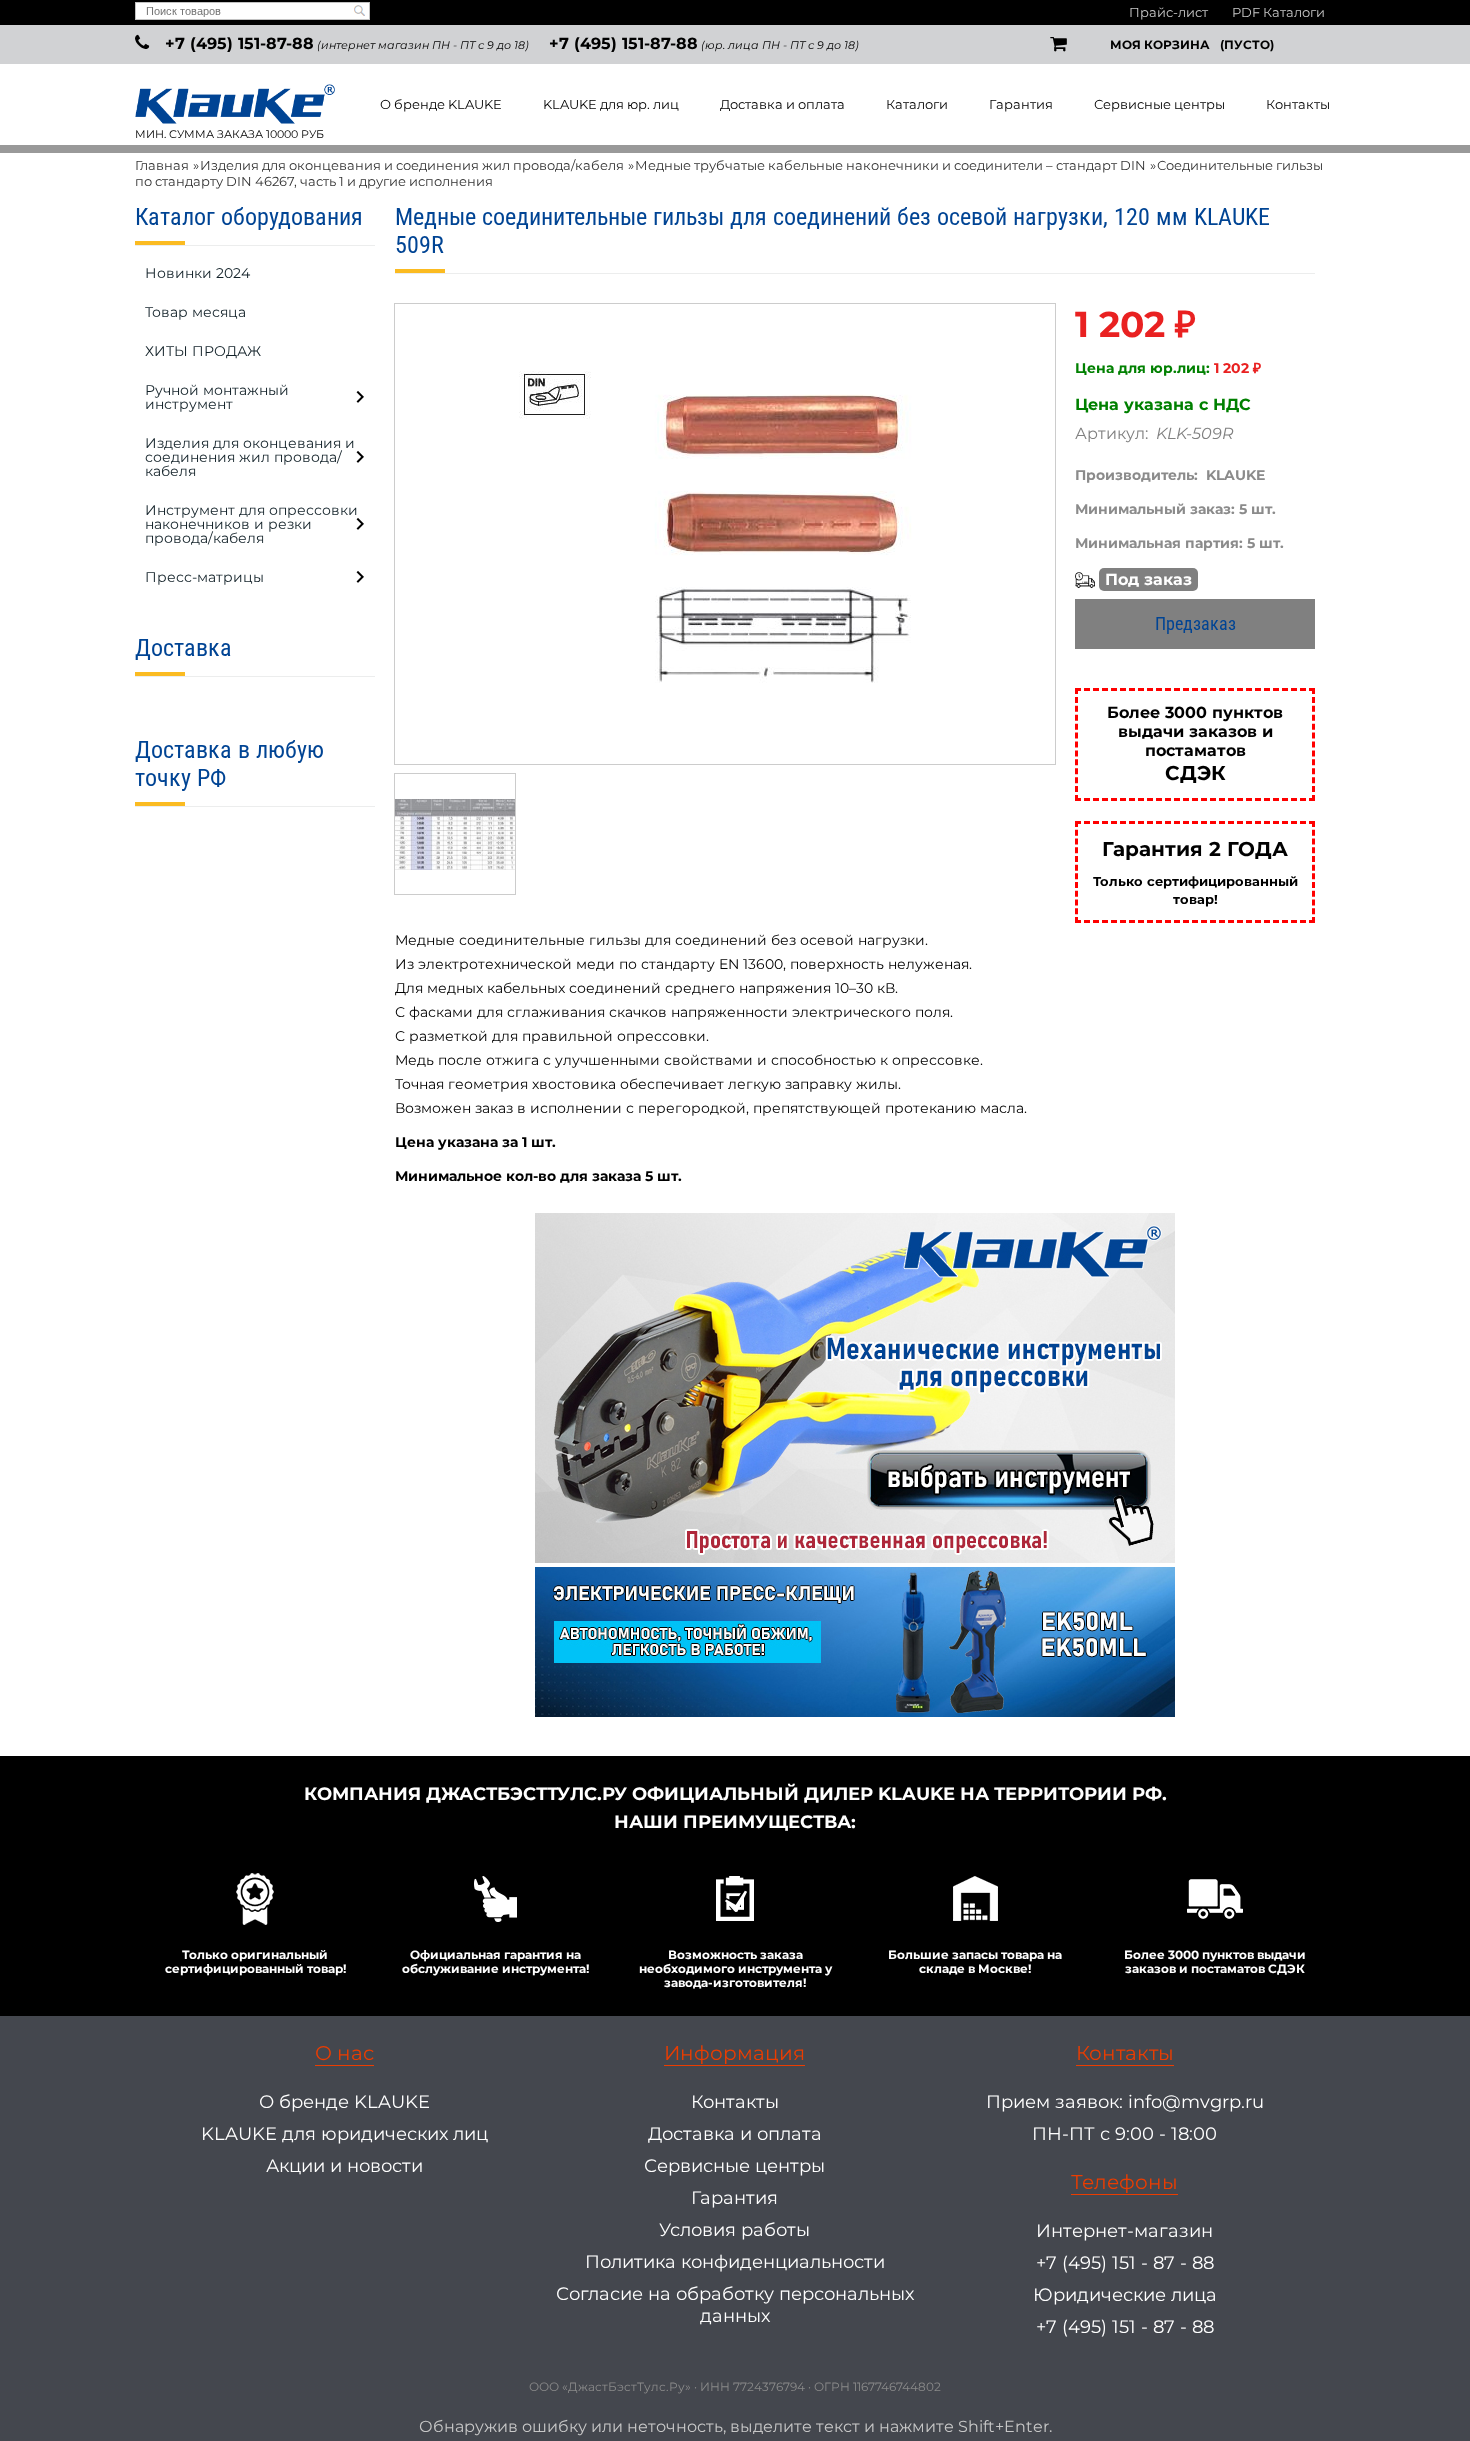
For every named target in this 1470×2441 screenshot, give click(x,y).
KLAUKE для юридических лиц (344, 2134)
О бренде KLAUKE (441, 104)
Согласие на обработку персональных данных (735, 2305)
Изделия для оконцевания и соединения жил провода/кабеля (412, 165)
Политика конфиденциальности (735, 2262)
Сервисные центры (1159, 104)
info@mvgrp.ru (1196, 2102)
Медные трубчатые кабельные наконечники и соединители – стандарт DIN (890, 165)
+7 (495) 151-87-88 (239, 43)
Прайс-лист (1168, 12)
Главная (162, 165)
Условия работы (734, 2230)
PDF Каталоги (1278, 12)
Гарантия (1021, 104)
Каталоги (917, 104)
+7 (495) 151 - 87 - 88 (1125, 2263)
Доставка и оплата (782, 104)
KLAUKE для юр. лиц (611, 104)
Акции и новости (344, 2166)
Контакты (1298, 104)
